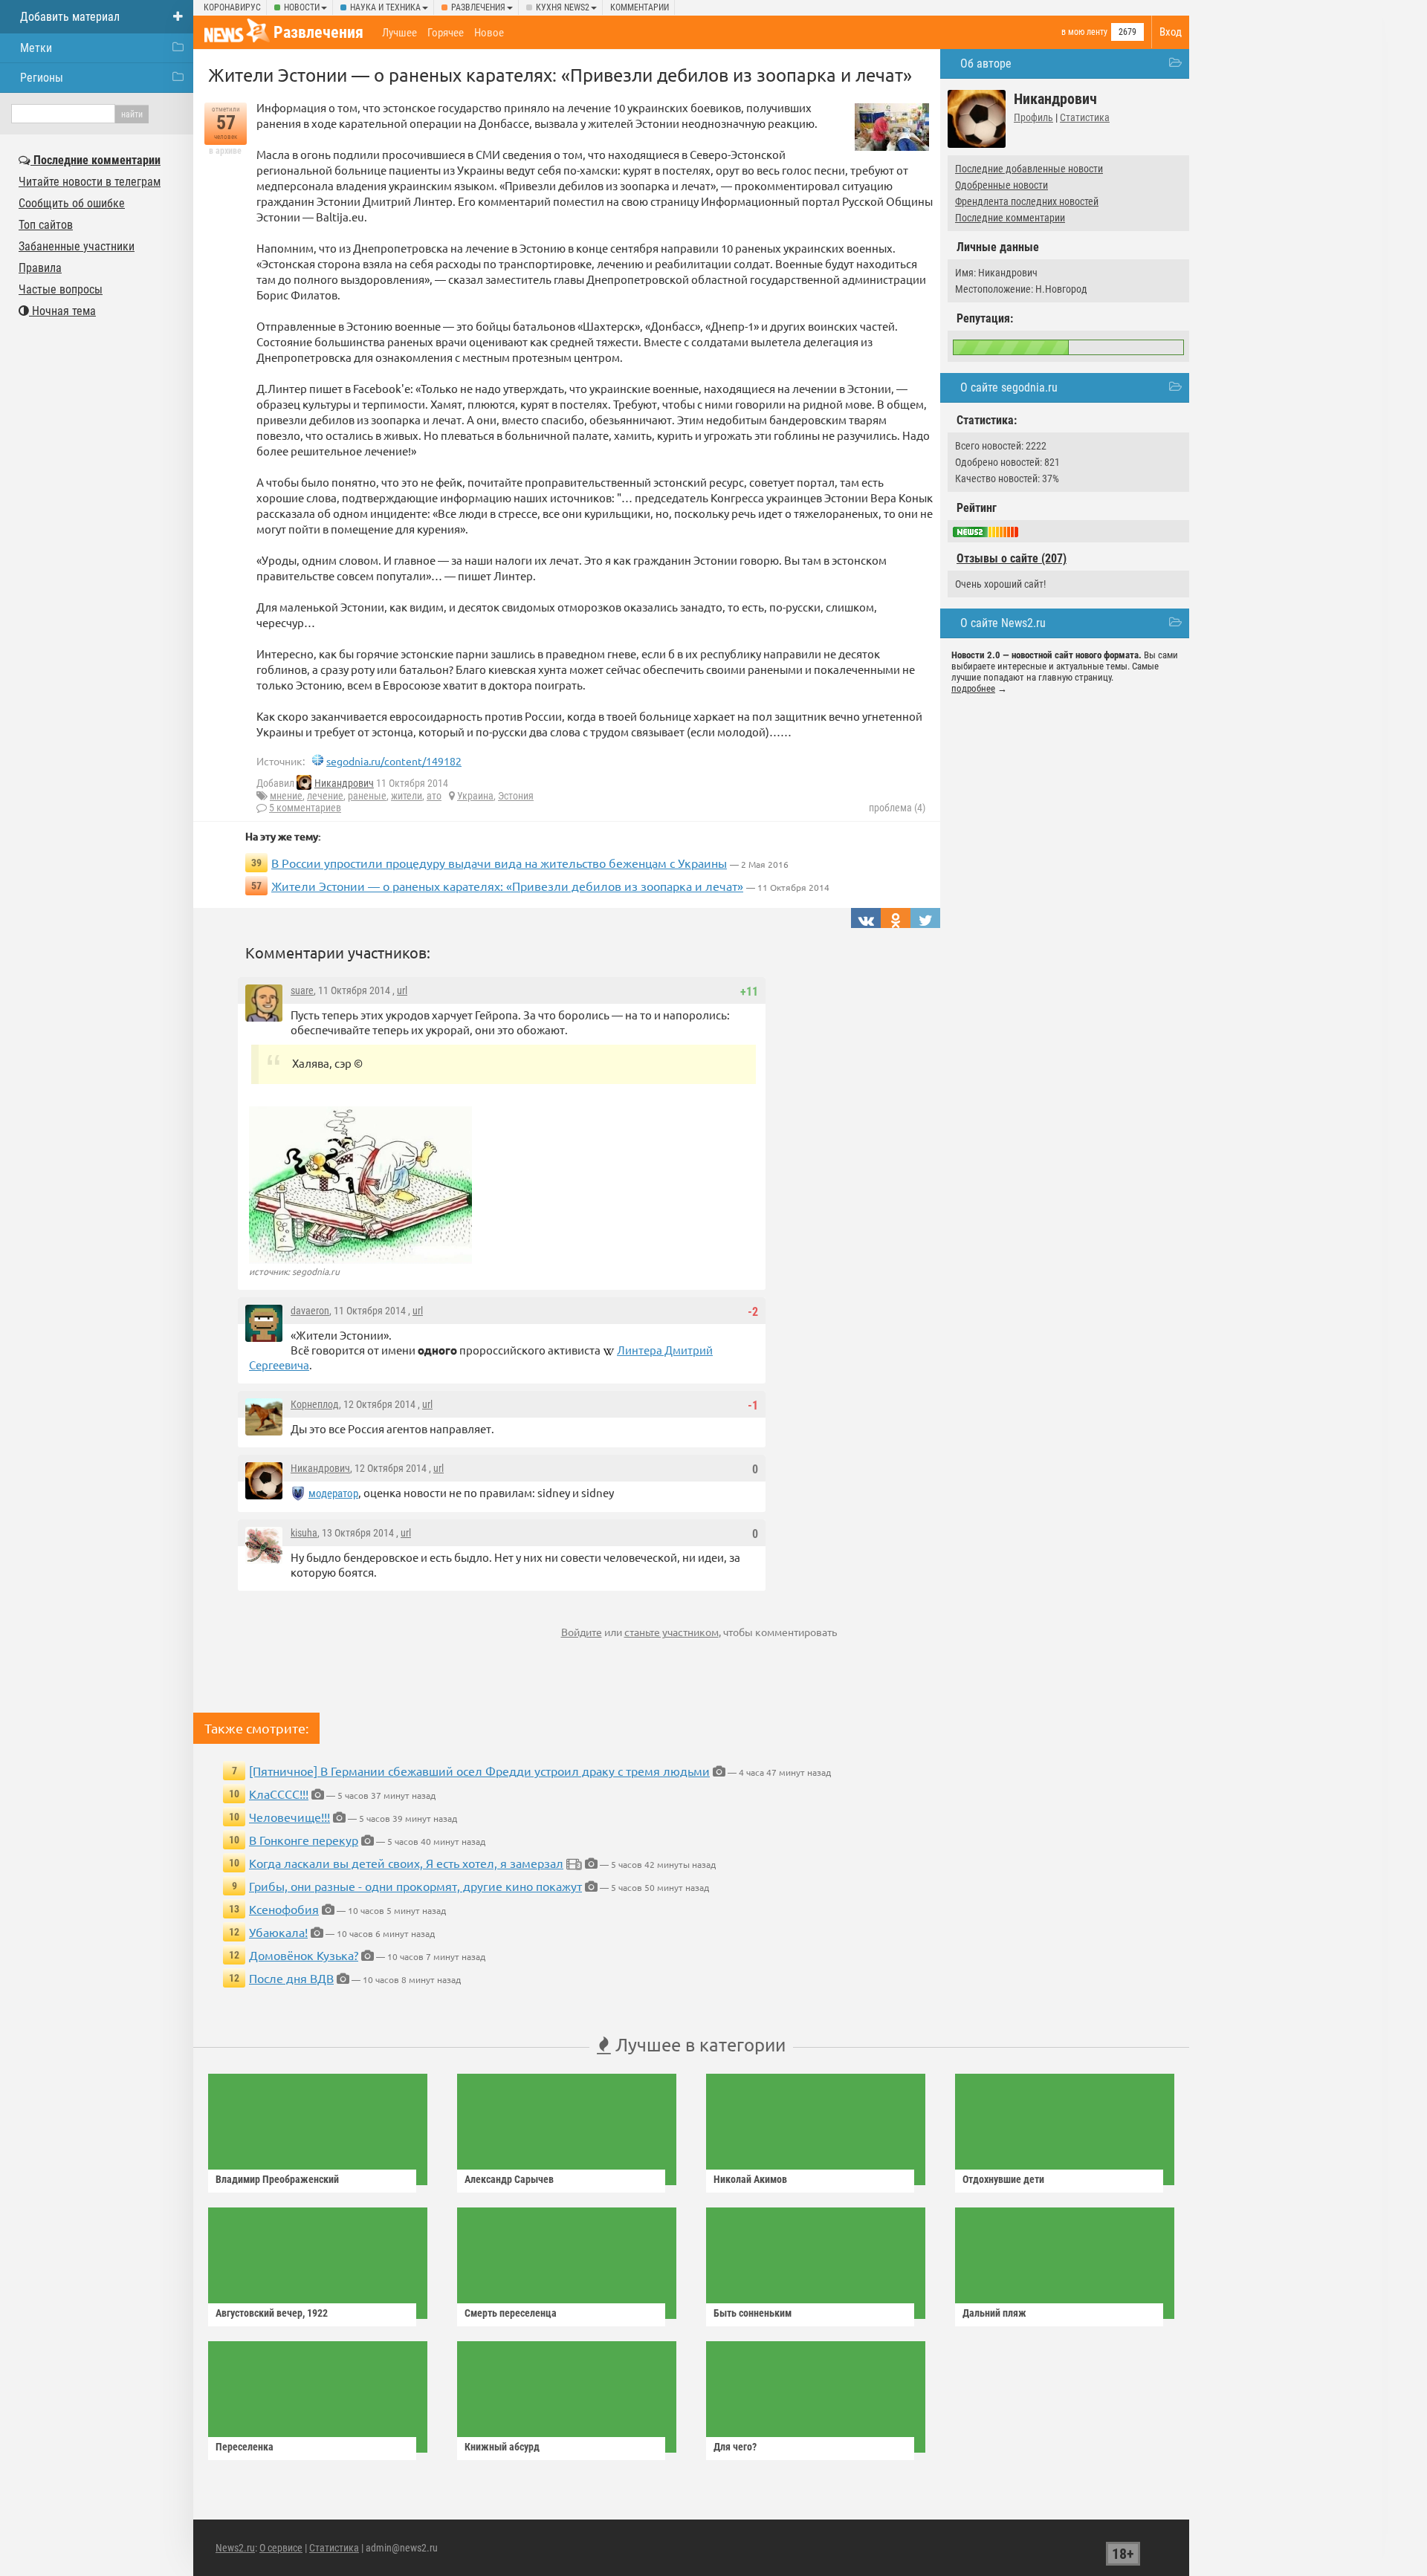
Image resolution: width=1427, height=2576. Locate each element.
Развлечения (478, 7)
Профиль (1033, 117)
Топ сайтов (46, 225)
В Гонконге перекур (304, 1840)
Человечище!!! (289, 1817)
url (402, 990)
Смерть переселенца (511, 2313)
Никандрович (344, 783)
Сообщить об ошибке (72, 203)
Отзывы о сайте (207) (1012, 558)
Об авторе (986, 64)
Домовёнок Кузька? (304, 1955)
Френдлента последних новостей (1027, 201)
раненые (367, 796)
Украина (475, 796)
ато (434, 796)
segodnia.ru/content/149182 (394, 761)
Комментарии (640, 7)
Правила (40, 268)
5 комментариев (305, 808)
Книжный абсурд (502, 2447)
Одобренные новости (1002, 185)
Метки (36, 48)
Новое (489, 33)
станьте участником (672, 1632)
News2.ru (235, 2548)
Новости (302, 7)
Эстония (516, 796)
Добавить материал (70, 17)
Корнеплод (315, 1404)
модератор (333, 1493)
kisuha (304, 1533)
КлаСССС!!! (279, 1794)
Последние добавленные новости (1029, 169)
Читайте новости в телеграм (90, 182)
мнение (286, 796)
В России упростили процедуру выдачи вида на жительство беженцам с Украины (499, 863)
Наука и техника (385, 7)
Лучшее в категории (698, 2044)
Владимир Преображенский (277, 2179)
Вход (1171, 32)
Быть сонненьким (753, 2313)
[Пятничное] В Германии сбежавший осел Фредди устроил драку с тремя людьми (479, 1771)
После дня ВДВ (291, 1978)
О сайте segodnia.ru (1009, 387)
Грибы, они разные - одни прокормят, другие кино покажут (415, 1886)
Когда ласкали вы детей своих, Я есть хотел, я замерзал (406, 1863)
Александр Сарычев (509, 2179)
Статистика (1085, 117)
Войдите (582, 1632)
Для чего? (735, 2447)
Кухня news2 (563, 7)
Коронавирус (232, 7)
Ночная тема (62, 311)
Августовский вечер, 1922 (272, 2313)
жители (407, 796)
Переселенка (245, 2447)
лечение (325, 796)
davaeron (310, 1311)
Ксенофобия (284, 1909)
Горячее (446, 33)
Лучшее (399, 33)
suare (302, 990)
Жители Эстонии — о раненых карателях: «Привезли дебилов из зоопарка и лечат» (507, 886)
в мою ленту (1084, 32)
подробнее (973, 688)
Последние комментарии (1010, 218)
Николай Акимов (750, 2179)
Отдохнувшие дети (1003, 2179)
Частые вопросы (61, 289)
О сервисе (281, 2548)
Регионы (42, 78)
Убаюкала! (278, 1932)
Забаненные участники (77, 246)
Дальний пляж (994, 2313)
